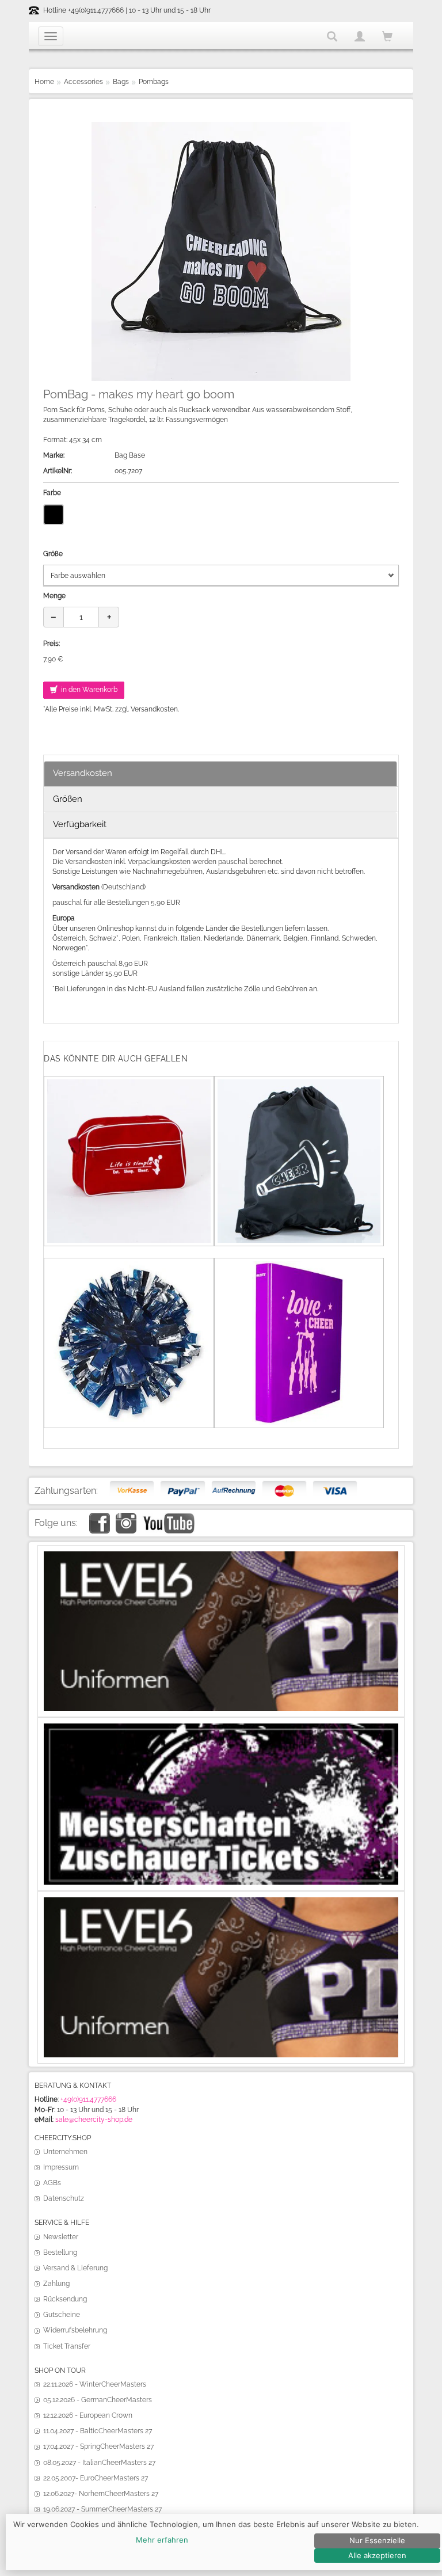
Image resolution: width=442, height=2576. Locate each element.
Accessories (83, 82)
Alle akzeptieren (377, 2555)
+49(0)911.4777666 (88, 2099)
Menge (54, 596)
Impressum (61, 2167)
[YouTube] (168, 1517)
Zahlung (56, 2284)
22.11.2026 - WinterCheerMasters (95, 2384)
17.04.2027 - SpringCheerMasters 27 (98, 2446)
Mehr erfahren (162, 2540)
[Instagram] (126, 1517)
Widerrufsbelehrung (75, 2330)
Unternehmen (65, 2152)
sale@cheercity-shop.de (94, 2120)
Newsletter (61, 2237)
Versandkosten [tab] (83, 773)
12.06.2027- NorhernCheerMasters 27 (101, 2494)
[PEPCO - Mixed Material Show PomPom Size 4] (129, 1266)
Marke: (54, 455)
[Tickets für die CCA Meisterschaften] (221, 1728)
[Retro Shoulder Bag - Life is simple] (129, 1084)
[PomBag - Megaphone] (299, 1084)
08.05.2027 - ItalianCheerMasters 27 (99, 2463)
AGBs (52, 2183)
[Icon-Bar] (51, 36)
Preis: (52, 644)
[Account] (360, 36)
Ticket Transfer (67, 2346)
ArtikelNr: (58, 471)
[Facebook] (100, 1517)
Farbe (52, 493)
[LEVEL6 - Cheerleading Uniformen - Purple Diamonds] (221, 1902)
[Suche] (332, 36)
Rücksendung (65, 2299)
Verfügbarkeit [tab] (80, 824)
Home (44, 82)
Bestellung (60, 2252)
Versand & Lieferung (75, 2268)
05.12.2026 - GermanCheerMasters (98, 2400)
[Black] (54, 515)
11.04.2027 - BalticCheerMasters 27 (98, 2431)
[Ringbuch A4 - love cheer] (299, 1266)
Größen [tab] (68, 799)
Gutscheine (62, 2315)
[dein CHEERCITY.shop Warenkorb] (387, 37)
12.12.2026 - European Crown (88, 2415)
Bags (121, 82)
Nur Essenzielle (377, 2540)
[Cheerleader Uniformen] (221, 1556)
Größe (53, 554)
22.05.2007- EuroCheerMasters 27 (96, 2478)
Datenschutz (64, 2198)
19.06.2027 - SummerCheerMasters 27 (102, 2509)
